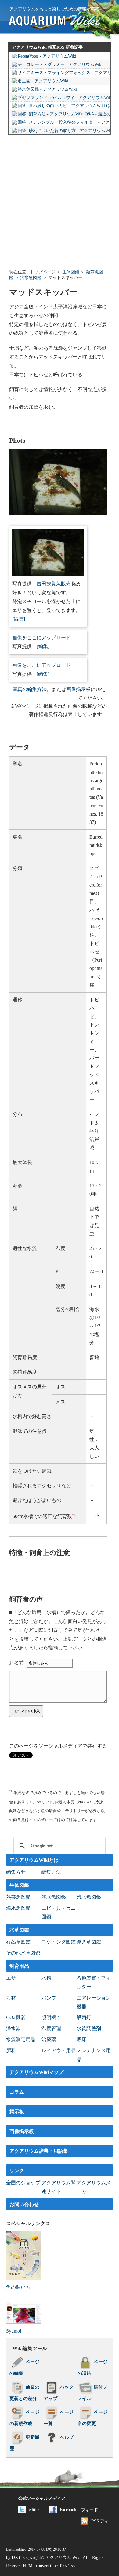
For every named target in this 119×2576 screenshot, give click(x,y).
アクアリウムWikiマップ (36, 2072)
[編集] (19, 619)
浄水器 (13, 2028)
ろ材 (11, 1998)
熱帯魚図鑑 (18, 1897)
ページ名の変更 (92, 2418)
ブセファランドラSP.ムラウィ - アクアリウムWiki (64, 98)
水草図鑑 (19, 1930)
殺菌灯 (84, 2017)
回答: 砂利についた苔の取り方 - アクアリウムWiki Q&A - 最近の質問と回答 (64, 131)
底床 (81, 2039)
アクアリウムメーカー (94, 2187)
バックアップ (59, 2393)
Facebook (68, 2510)
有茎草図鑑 (18, 1942)
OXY (16, 2557)
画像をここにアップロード (41, 638)
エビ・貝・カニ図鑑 (59, 1913)
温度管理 (51, 2028)
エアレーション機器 (94, 2002)
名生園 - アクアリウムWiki (43, 81)
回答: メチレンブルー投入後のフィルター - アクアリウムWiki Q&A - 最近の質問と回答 (64, 122)
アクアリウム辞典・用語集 (39, 2151)
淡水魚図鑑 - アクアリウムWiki (47, 89)
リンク (17, 2170)
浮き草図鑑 (89, 1942)
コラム (17, 2092)
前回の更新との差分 (24, 2393)
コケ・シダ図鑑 (59, 1942)
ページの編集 (24, 2368)
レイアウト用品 (59, 2050)
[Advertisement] (60, 201)
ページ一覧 (59, 2418)
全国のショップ (23, 2183)
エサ (11, 1978)
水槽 (46, 1978)
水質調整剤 (89, 2028)
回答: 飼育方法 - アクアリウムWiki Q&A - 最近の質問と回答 (64, 114)
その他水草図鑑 (23, 1953)
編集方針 (16, 1872)
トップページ (43, 272)
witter (34, 2510)
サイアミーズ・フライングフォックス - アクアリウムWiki (64, 73)
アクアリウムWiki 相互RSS (38, 47)
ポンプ (49, 1998)
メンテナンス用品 (94, 2055)
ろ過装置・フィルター (94, 1982)
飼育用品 (19, 1966)
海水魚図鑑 (18, 1908)
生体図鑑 (71, 272)
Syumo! (14, 2331)
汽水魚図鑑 (31, 278)
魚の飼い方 (18, 2287)
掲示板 (17, 2112)
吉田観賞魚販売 (54, 584)
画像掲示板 (78, 689)
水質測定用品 (21, 2039)
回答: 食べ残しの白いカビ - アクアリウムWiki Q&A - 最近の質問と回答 (64, 106)
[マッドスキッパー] (58, 513)
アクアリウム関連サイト (59, 2187)
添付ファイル (92, 2393)
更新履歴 (24, 2443)
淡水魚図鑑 (54, 1897)
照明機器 (51, 2017)
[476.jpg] (48, 575)
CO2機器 (16, 2017)
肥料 (11, 2050)
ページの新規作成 (24, 2418)
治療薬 (49, 2039)
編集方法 (51, 1872)
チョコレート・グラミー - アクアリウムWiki (60, 64)
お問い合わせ (24, 2204)
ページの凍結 (92, 2368)
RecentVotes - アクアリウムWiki (47, 56)
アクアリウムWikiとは (34, 1860)
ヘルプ (67, 2437)
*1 (74, 1515)
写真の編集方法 (30, 689)
